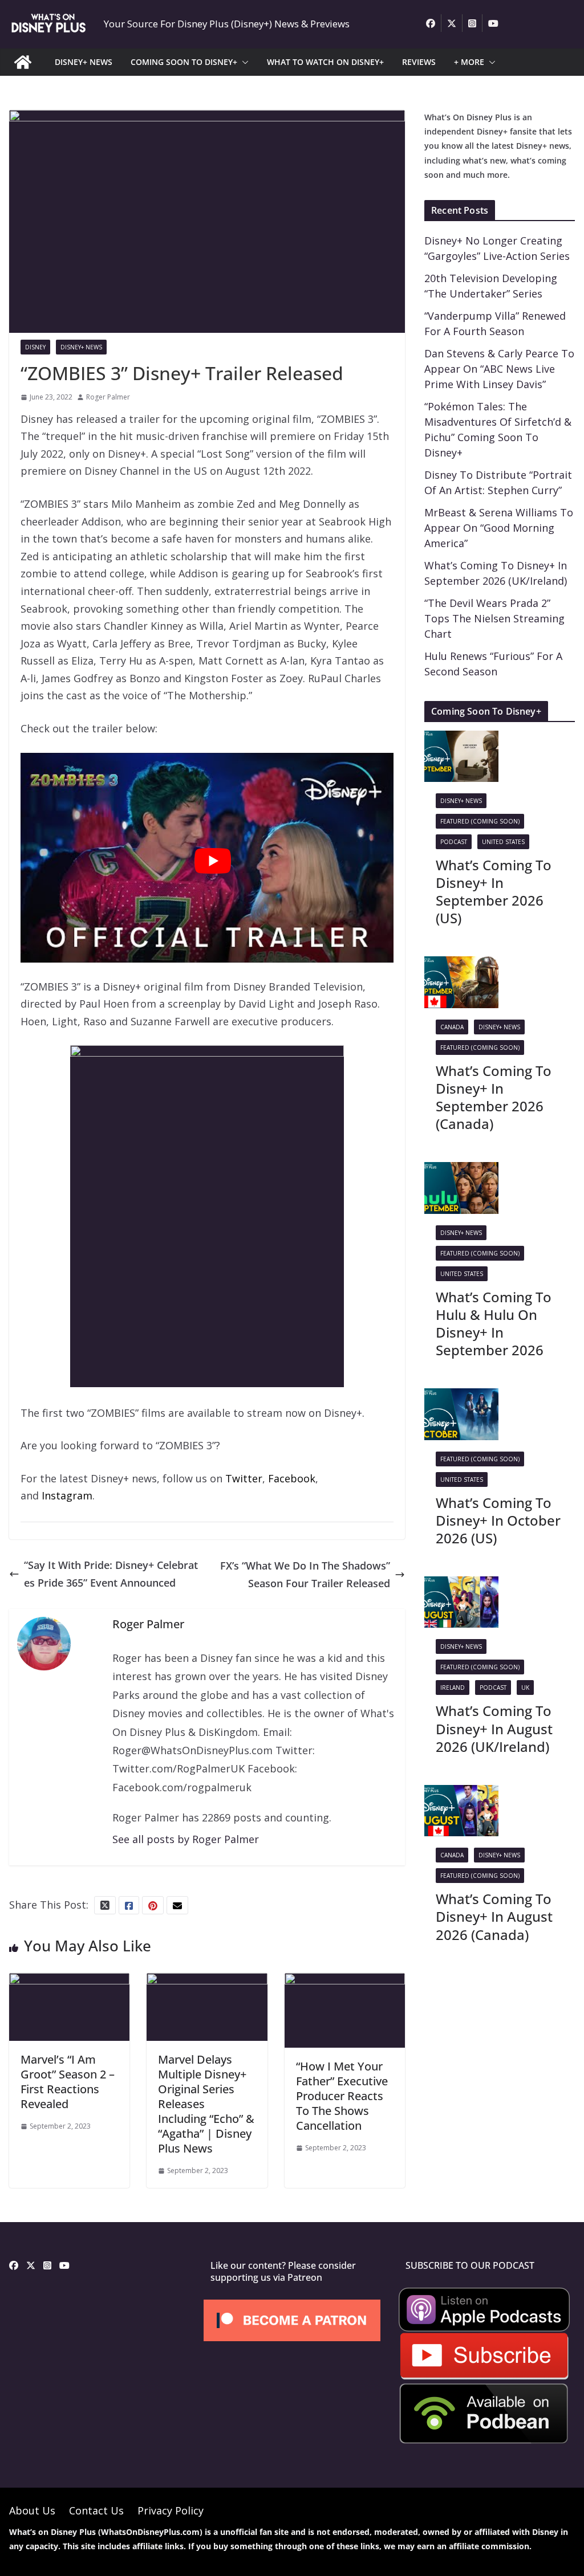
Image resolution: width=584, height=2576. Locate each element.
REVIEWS (419, 62)
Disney (35, 347)
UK (525, 1688)
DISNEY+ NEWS (84, 62)
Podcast (454, 842)
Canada (452, 1027)
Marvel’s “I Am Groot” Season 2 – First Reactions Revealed (68, 2082)
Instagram (67, 1495)
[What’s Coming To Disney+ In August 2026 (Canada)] (461, 1794)
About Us (32, 2510)
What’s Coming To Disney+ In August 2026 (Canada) (494, 1916)
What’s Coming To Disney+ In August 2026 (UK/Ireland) (494, 1728)
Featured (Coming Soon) (480, 821)
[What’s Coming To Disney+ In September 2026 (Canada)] (461, 965)
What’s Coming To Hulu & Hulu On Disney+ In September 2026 (494, 1324)
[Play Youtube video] (213, 861)
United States (503, 842)
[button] (243, 62)
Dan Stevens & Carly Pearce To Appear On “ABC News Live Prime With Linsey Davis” (499, 369)
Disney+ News (81, 347)
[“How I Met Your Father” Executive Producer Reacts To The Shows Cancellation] (345, 1982)
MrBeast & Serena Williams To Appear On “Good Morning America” (499, 528)
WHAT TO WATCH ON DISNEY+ (325, 62)
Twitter (244, 1478)
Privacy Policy (171, 2510)
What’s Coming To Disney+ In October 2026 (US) (498, 1520)
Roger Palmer (108, 397)
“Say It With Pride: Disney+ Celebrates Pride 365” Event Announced (111, 1574)
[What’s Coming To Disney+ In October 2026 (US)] (461, 1397)
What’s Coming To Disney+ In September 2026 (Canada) (494, 1097)
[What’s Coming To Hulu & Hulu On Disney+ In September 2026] (461, 1171)
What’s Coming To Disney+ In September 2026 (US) (494, 892)
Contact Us (96, 2510)
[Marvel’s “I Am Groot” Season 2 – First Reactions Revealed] (69, 1982)
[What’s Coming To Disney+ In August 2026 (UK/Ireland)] (461, 1585)
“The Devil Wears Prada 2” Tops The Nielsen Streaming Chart (494, 618)
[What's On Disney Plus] (23, 62)
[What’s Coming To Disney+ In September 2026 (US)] (461, 739)
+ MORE (469, 62)
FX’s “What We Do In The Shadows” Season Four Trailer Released (305, 1574)
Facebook (292, 1478)
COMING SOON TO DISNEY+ (184, 62)
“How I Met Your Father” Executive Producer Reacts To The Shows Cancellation (342, 2096)
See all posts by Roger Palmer (186, 1839)
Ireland (453, 1688)
